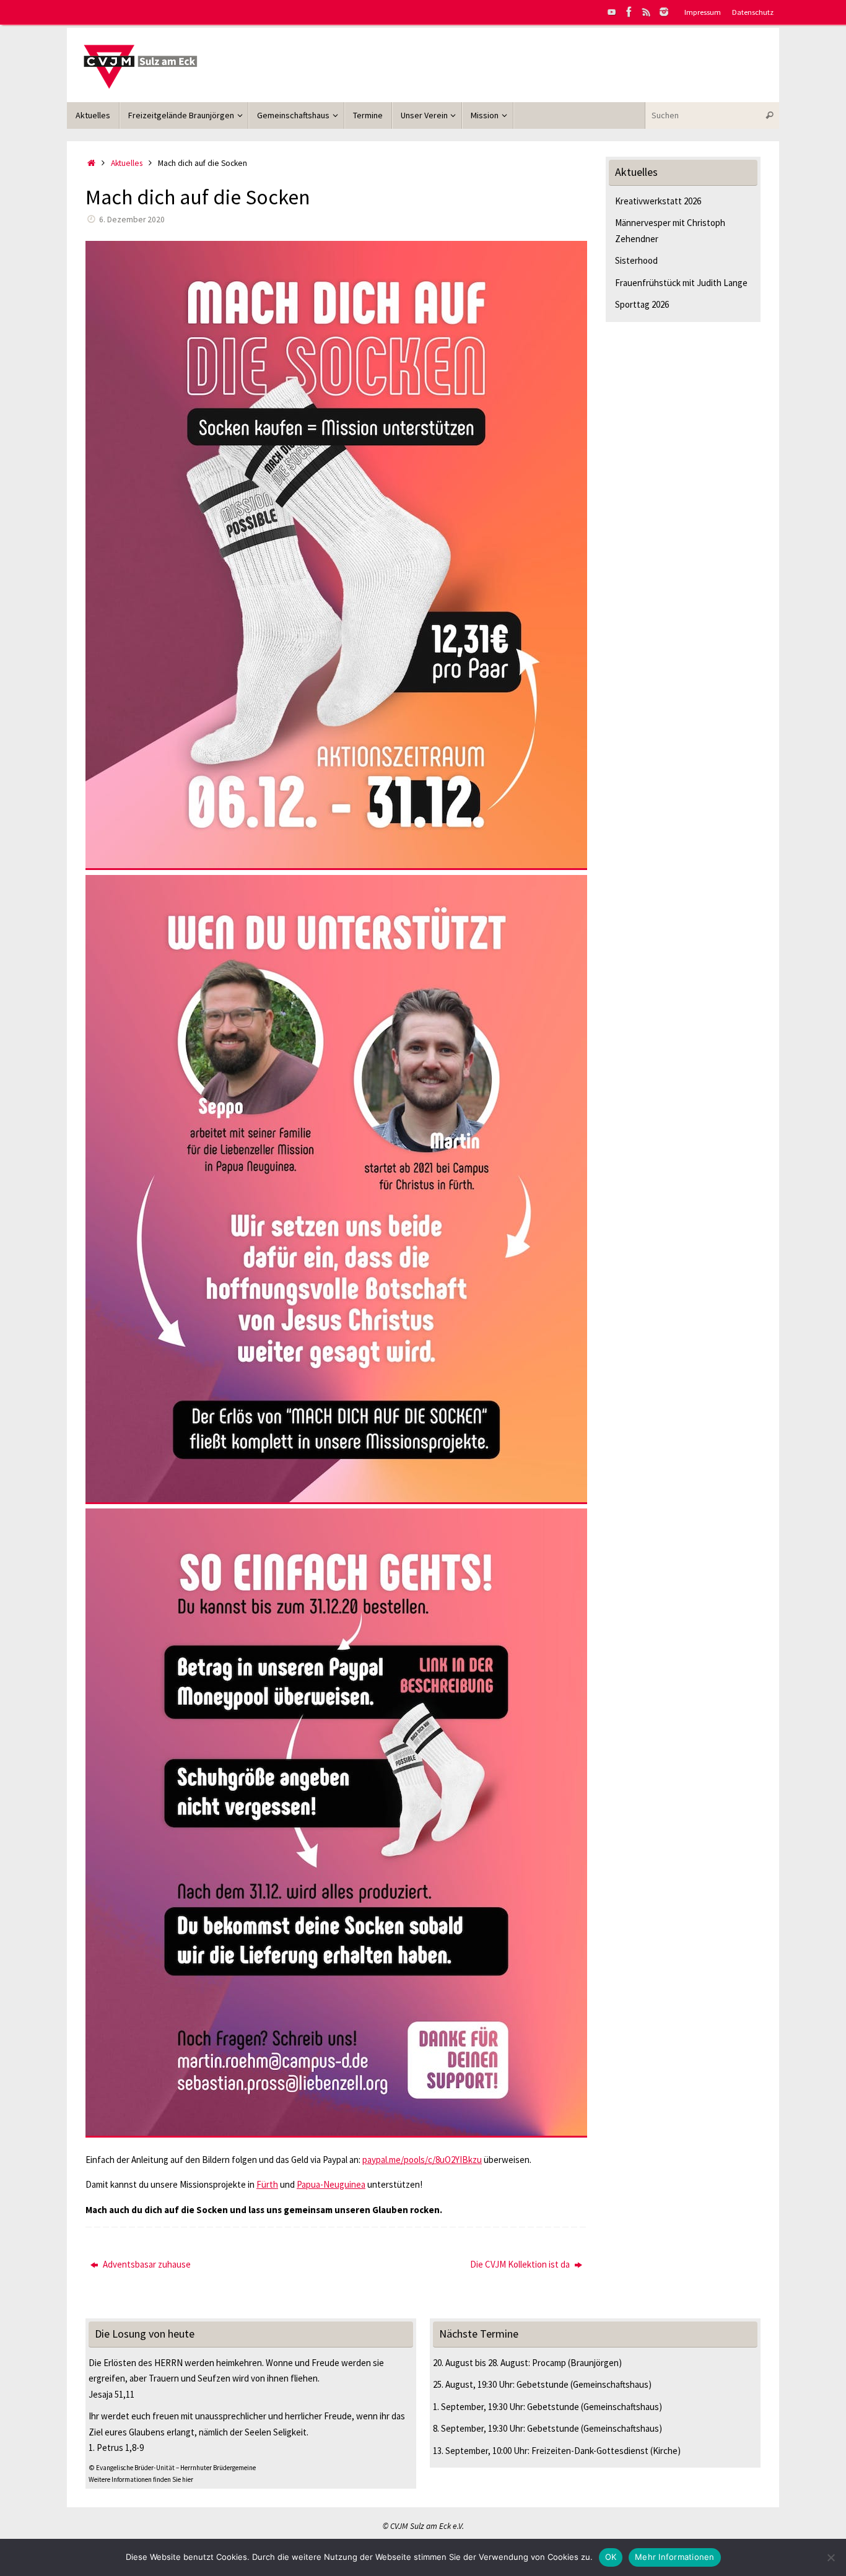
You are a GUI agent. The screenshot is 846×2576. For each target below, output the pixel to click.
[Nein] (831, 2557)
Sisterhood (636, 260)
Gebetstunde (543, 2384)
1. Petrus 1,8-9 (116, 2448)
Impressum (703, 12)
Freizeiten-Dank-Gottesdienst (590, 2451)
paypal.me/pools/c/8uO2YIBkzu (422, 2160)
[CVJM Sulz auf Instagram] (664, 12)
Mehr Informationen (675, 2557)
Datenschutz (753, 12)
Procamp (549, 2363)
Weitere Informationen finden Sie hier (141, 2479)
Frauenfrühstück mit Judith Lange (681, 283)
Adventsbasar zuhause (146, 2264)
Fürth (267, 2184)
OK (611, 2557)
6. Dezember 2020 (132, 220)
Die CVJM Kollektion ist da (521, 2264)
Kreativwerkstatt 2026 (658, 201)
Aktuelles (127, 163)
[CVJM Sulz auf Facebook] (629, 12)
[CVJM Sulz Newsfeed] (647, 12)
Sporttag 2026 (642, 304)
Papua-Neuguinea (331, 2184)
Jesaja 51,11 (111, 2394)
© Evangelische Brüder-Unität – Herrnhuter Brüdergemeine (172, 2468)
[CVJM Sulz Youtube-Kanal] (612, 12)
